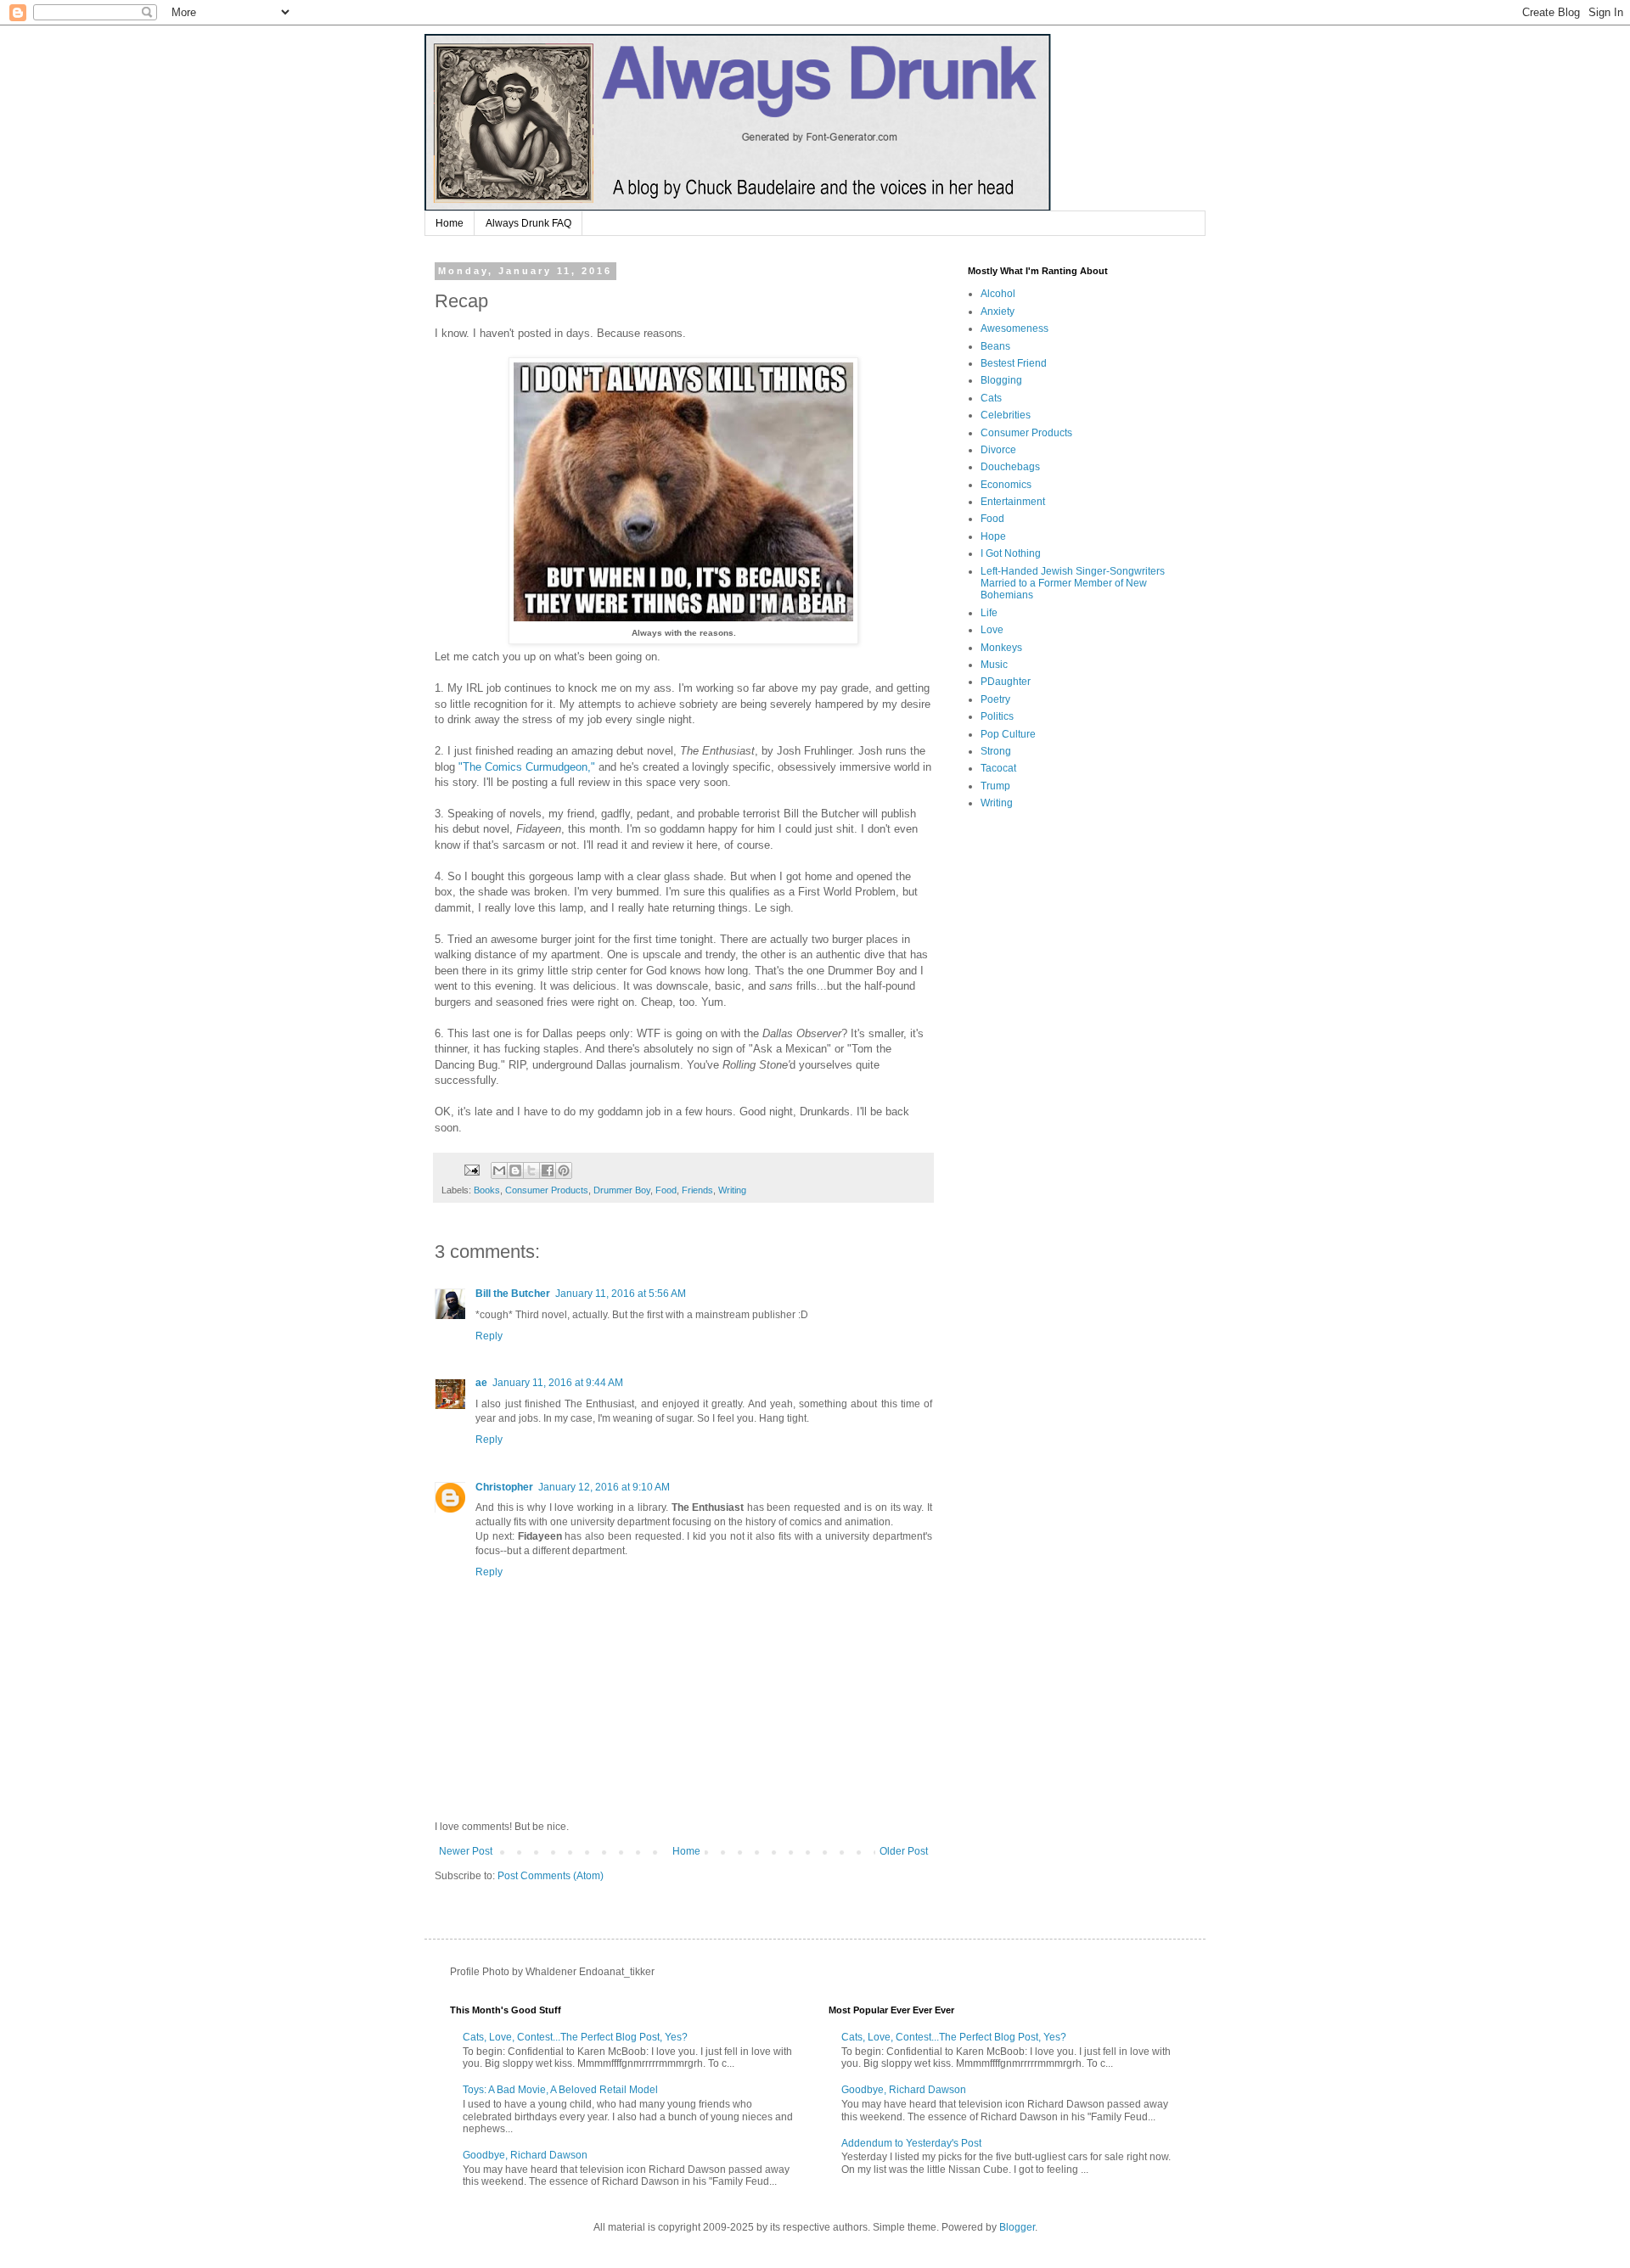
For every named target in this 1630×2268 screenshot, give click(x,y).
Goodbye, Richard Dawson (525, 2155)
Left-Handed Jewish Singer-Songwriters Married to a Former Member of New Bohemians (1073, 584)
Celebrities (1006, 415)
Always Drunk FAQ (528, 223)
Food (666, 1190)
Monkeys (1001, 648)
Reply (489, 1336)
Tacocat (998, 768)
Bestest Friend (1014, 363)
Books (487, 1190)
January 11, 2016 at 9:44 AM (558, 1383)
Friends (697, 1190)
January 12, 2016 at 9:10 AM (604, 1487)
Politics (997, 716)
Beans (995, 346)
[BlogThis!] (515, 1170)
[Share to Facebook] (548, 1170)
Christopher (504, 1487)
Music (994, 665)
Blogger (1017, 2227)
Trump (995, 786)
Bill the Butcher (513, 1294)
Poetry (995, 699)
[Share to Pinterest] (564, 1170)
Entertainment (1013, 502)
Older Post (904, 1851)
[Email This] (499, 1170)
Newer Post (466, 1851)
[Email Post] (471, 1169)
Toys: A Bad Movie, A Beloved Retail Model (560, 2090)
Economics (1006, 485)
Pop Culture (1008, 734)
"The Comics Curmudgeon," (527, 767)
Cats (991, 398)
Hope (993, 536)
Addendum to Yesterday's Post (911, 2143)
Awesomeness (1015, 328)
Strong (996, 751)
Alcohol (998, 294)
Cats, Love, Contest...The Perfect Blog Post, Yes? (575, 2037)
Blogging (1001, 380)
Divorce (998, 450)
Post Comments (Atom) (551, 1876)
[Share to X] (531, 1170)
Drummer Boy (622, 1190)
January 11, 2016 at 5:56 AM (621, 1294)
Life (989, 613)
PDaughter (1006, 682)
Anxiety (998, 312)
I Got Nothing (1011, 553)
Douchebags (1010, 467)
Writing (732, 1190)
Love (992, 630)
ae (481, 1383)
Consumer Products (547, 1190)
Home (450, 223)
